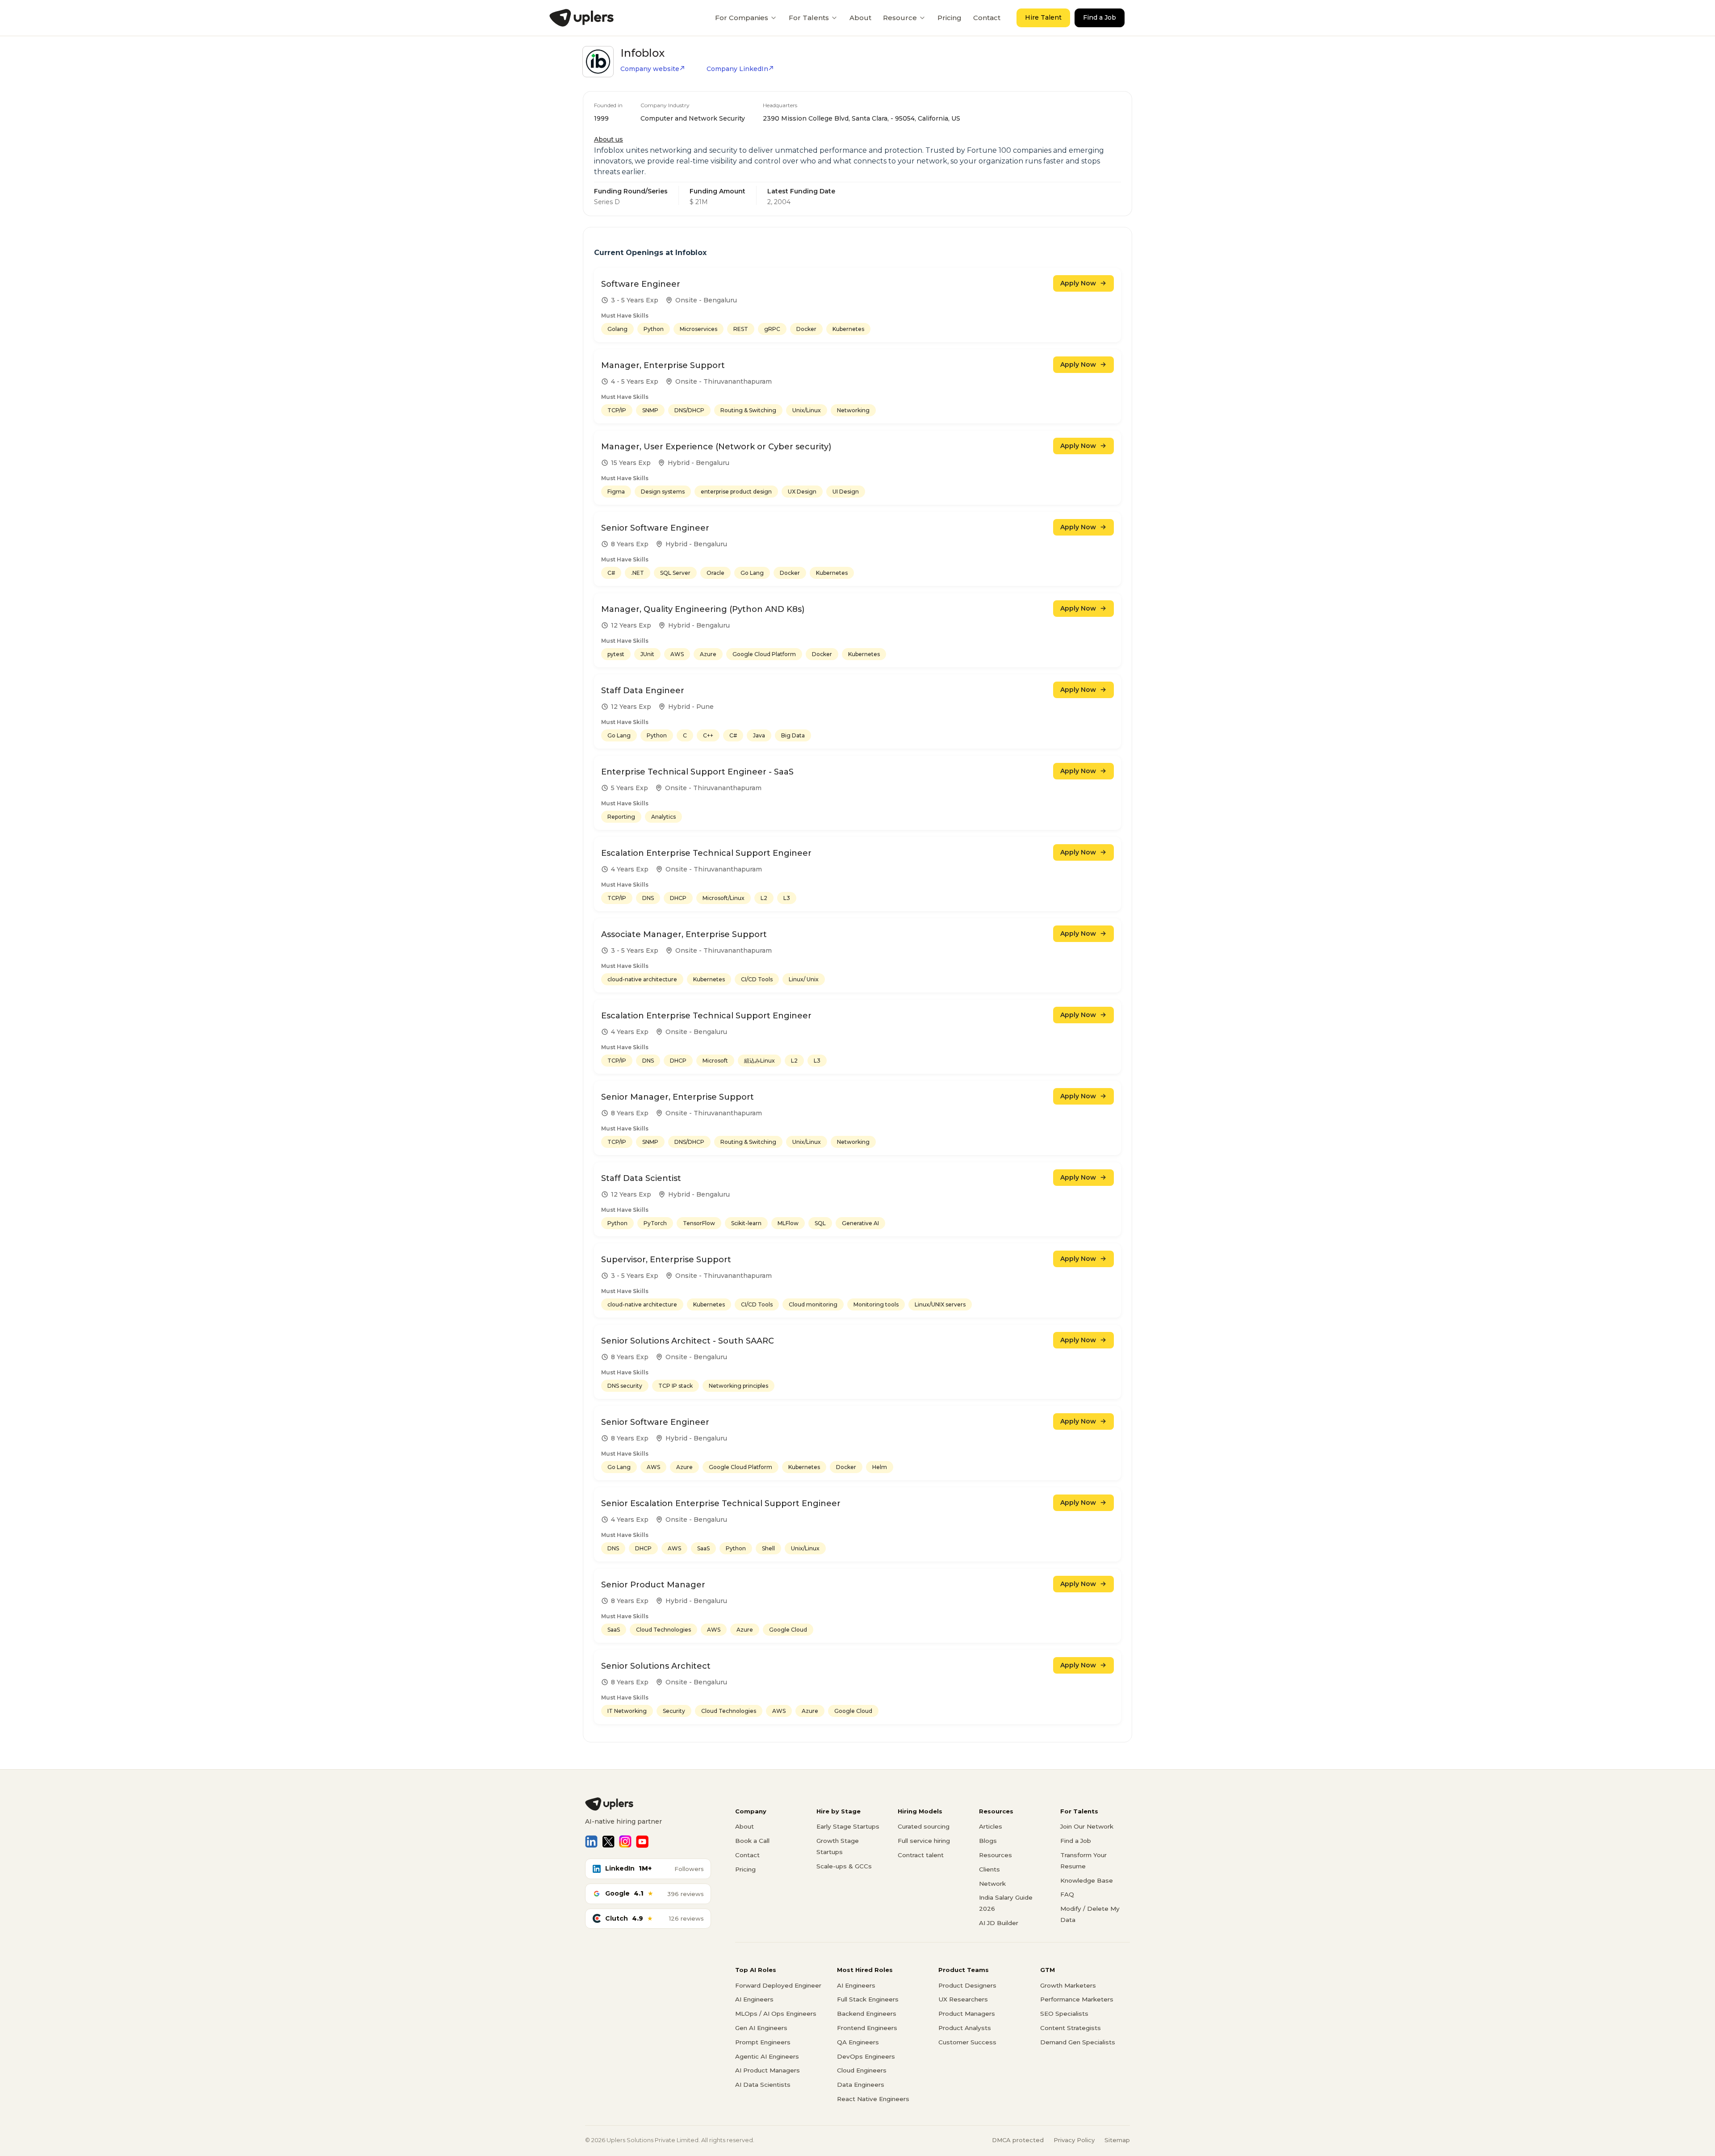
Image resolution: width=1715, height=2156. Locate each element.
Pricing (950, 18)
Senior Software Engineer (655, 528)
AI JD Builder (999, 1923)
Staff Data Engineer (643, 691)
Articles (991, 1826)
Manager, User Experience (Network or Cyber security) (716, 447)
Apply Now (1078, 283)
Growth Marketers (1068, 1985)
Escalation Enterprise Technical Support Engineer (706, 853)
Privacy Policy (1074, 2140)
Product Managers (967, 2014)
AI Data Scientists (763, 2085)
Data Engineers (861, 2085)
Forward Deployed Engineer (778, 1985)
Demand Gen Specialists (1078, 2042)
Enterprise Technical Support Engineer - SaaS (697, 772)
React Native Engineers (873, 2099)
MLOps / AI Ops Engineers (776, 2014)
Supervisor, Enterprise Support (666, 1260)
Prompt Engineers (763, 2042)
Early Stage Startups (848, 1826)
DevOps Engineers (866, 2056)
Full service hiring (924, 1841)
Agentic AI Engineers (767, 2056)
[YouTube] (642, 1842)
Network (992, 1884)
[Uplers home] (648, 1804)
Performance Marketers (1077, 1999)
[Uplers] (581, 18)
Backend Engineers (867, 2014)
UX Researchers (963, 1999)
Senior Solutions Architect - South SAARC (688, 1341)
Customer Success (967, 2042)
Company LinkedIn (737, 69)
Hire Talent (1043, 17)
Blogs (988, 1841)
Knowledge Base (1087, 1880)
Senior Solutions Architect (656, 1666)
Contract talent (921, 1855)
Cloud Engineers (862, 2070)
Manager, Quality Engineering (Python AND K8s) (703, 609)
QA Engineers (858, 2042)
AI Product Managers (768, 2070)
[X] (608, 1842)
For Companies (742, 18)
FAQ (1067, 1894)
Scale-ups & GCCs (844, 1866)
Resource (900, 18)
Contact (987, 18)
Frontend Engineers (867, 2028)
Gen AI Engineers (761, 2028)
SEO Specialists (1064, 2014)
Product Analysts (965, 2028)
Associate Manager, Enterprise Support (684, 934)
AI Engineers (754, 1999)
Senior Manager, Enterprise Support (678, 1097)
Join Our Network (1087, 1826)
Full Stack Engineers (868, 1999)
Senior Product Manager (653, 1585)
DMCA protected (1018, 2140)
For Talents (809, 18)
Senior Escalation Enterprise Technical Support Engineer (721, 1503)
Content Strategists (1071, 2028)
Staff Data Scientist (641, 1178)
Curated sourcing (924, 1826)
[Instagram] (625, 1842)
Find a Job (1100, 17)
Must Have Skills (625, 316)
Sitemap (1117, 2140)
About (860, 18)
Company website (650, 69)
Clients (989, 1869)
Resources (996, 1855)
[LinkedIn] (591, 1842)
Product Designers (967, 1985)
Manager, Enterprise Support (663, 365)
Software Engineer (641, 284)
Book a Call (752, 1841)
